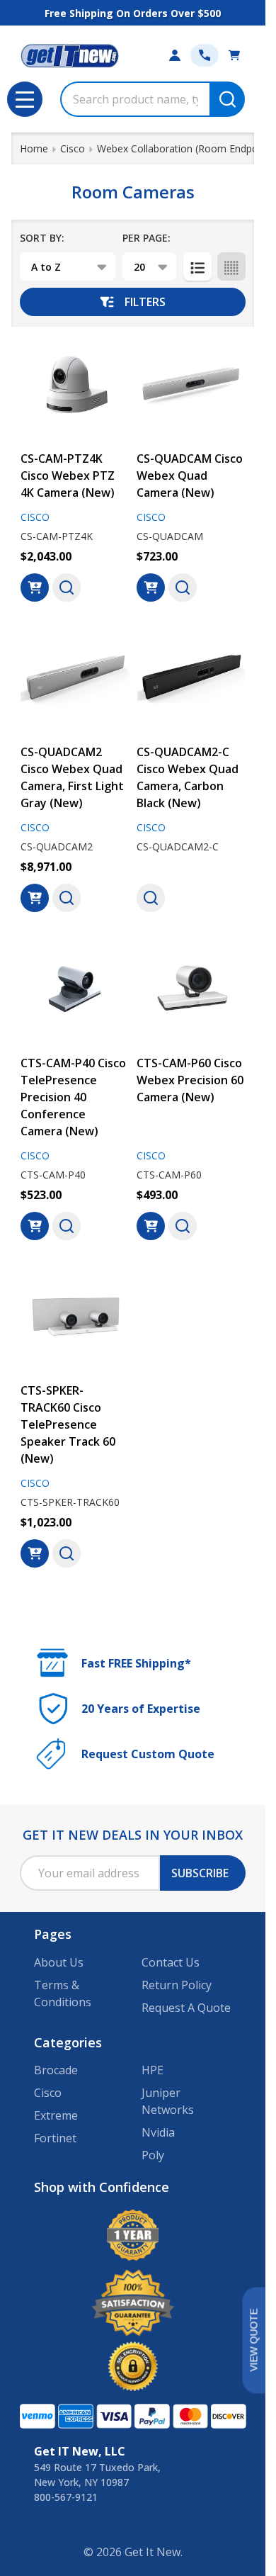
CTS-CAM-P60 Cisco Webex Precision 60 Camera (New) (190, 1080)
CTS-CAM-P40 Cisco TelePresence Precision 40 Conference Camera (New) (73, 1097)
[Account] (175, 55)
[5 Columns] (231, 266)
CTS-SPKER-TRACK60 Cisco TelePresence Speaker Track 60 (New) (68, 1424)
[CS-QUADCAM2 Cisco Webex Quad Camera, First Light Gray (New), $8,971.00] (75, 679)
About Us (59, 1962)
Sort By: (42, 238)
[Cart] (234, 55)
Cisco (48, 2093)
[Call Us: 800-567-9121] (205, 55)
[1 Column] (197, 266)
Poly (153, 2155)
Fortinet (55, 2138)
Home (34, 148)
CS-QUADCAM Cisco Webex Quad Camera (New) (190, 476)
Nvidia (158, 2132)
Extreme (56, 2115)
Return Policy (177, 1985)
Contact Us (171, 1962)
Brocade (56, 2070)
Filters (145, 302)
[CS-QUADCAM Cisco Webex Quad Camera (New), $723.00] (191, 385)
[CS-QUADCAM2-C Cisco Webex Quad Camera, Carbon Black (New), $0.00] (191, 679)
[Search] (227, 99)
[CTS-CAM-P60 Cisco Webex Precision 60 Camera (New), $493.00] (191, 989)
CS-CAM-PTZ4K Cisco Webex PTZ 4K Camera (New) (68, 476)
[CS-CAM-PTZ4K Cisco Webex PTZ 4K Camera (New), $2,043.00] (75, 385)
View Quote (253, 2340)
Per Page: (146, 238)
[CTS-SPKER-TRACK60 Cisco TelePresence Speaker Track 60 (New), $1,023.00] (75, 1317)
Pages (53, 1934)
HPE (153, 2070)
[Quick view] (67, 587)
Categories (68, 2042)
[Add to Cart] (35, 587)
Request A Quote (186, 2008)
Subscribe (200, 1873)
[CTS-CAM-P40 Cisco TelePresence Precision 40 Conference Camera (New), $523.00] (75, 989)
